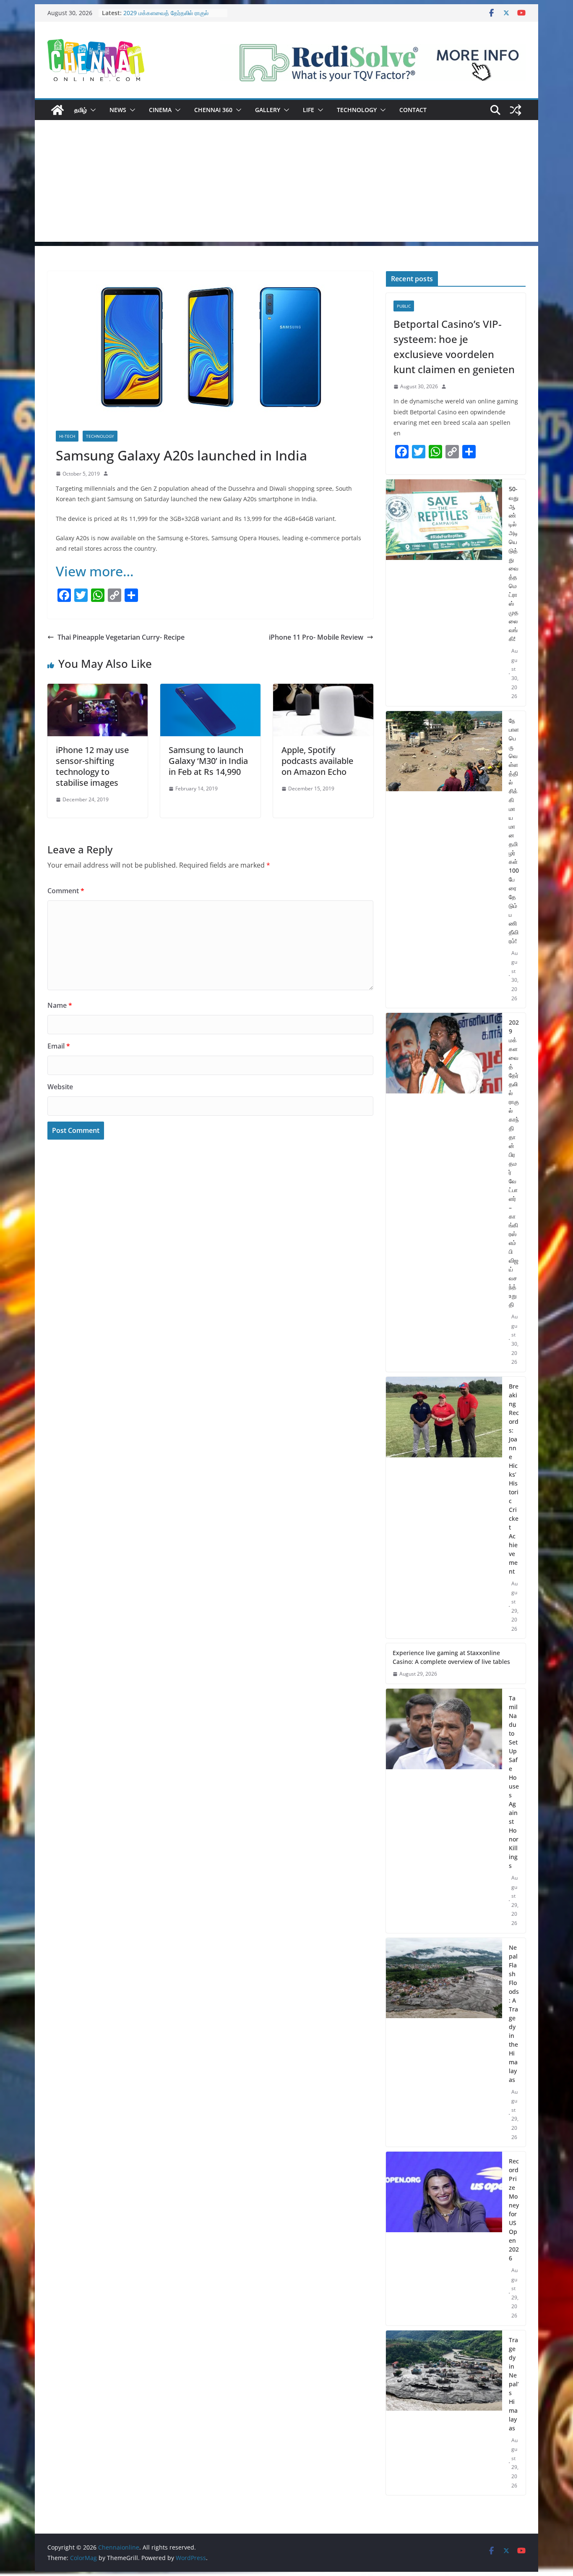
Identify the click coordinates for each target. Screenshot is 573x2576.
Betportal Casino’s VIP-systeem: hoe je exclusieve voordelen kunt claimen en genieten (454, 347)
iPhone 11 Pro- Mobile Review (316, 637)
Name (60, 1005)
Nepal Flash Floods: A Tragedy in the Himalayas (514, 2014)
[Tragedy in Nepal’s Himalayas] (444, 2413)
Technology (357, 110)
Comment (66, 891)
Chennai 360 (213, 110)
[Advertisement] (286, 183)
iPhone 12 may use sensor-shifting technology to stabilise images (92, 766)
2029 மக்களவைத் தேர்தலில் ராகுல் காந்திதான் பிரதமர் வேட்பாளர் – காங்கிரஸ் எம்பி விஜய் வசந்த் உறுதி (514, 1163)
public (404, 306)
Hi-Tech (67, 436)
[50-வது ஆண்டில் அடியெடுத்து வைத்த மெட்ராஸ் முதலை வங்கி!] (444, 593)
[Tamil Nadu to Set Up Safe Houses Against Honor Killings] (444, 1811)
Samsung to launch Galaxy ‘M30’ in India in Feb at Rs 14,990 (208, 761)
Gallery (268, 110)
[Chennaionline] (57, 110)
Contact (413, 110)
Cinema (160, 110)
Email (59, 1046)
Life (309, 110)
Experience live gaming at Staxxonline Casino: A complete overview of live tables (451, 1657)
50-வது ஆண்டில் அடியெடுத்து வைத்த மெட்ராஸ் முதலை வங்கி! (514, 564)
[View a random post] (516, 110)
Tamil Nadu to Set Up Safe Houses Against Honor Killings (514, 1782)
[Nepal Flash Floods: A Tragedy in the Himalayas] (444, 2042)
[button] (91, 110)
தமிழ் (81, 110)
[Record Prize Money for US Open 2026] (444, 2239)
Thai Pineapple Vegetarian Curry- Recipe (121, 637)
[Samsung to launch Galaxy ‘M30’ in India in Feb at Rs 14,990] (210, 690)
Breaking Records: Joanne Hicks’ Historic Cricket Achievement (514, 1479)
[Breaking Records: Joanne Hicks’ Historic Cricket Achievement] (444, 1508)
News (118, 110)
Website (60, 1087)
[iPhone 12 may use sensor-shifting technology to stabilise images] (98, 690)
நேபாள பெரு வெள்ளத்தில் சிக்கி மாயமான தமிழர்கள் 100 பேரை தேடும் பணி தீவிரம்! (514, 831)
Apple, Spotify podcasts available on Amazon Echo (317, 761)
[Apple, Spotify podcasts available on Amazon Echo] (323, 690)
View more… (95, 571)
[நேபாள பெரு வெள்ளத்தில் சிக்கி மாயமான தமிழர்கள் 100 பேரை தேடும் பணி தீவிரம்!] (444, 860)
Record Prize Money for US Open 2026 (514, 2210)
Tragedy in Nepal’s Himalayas (514, 2384)
